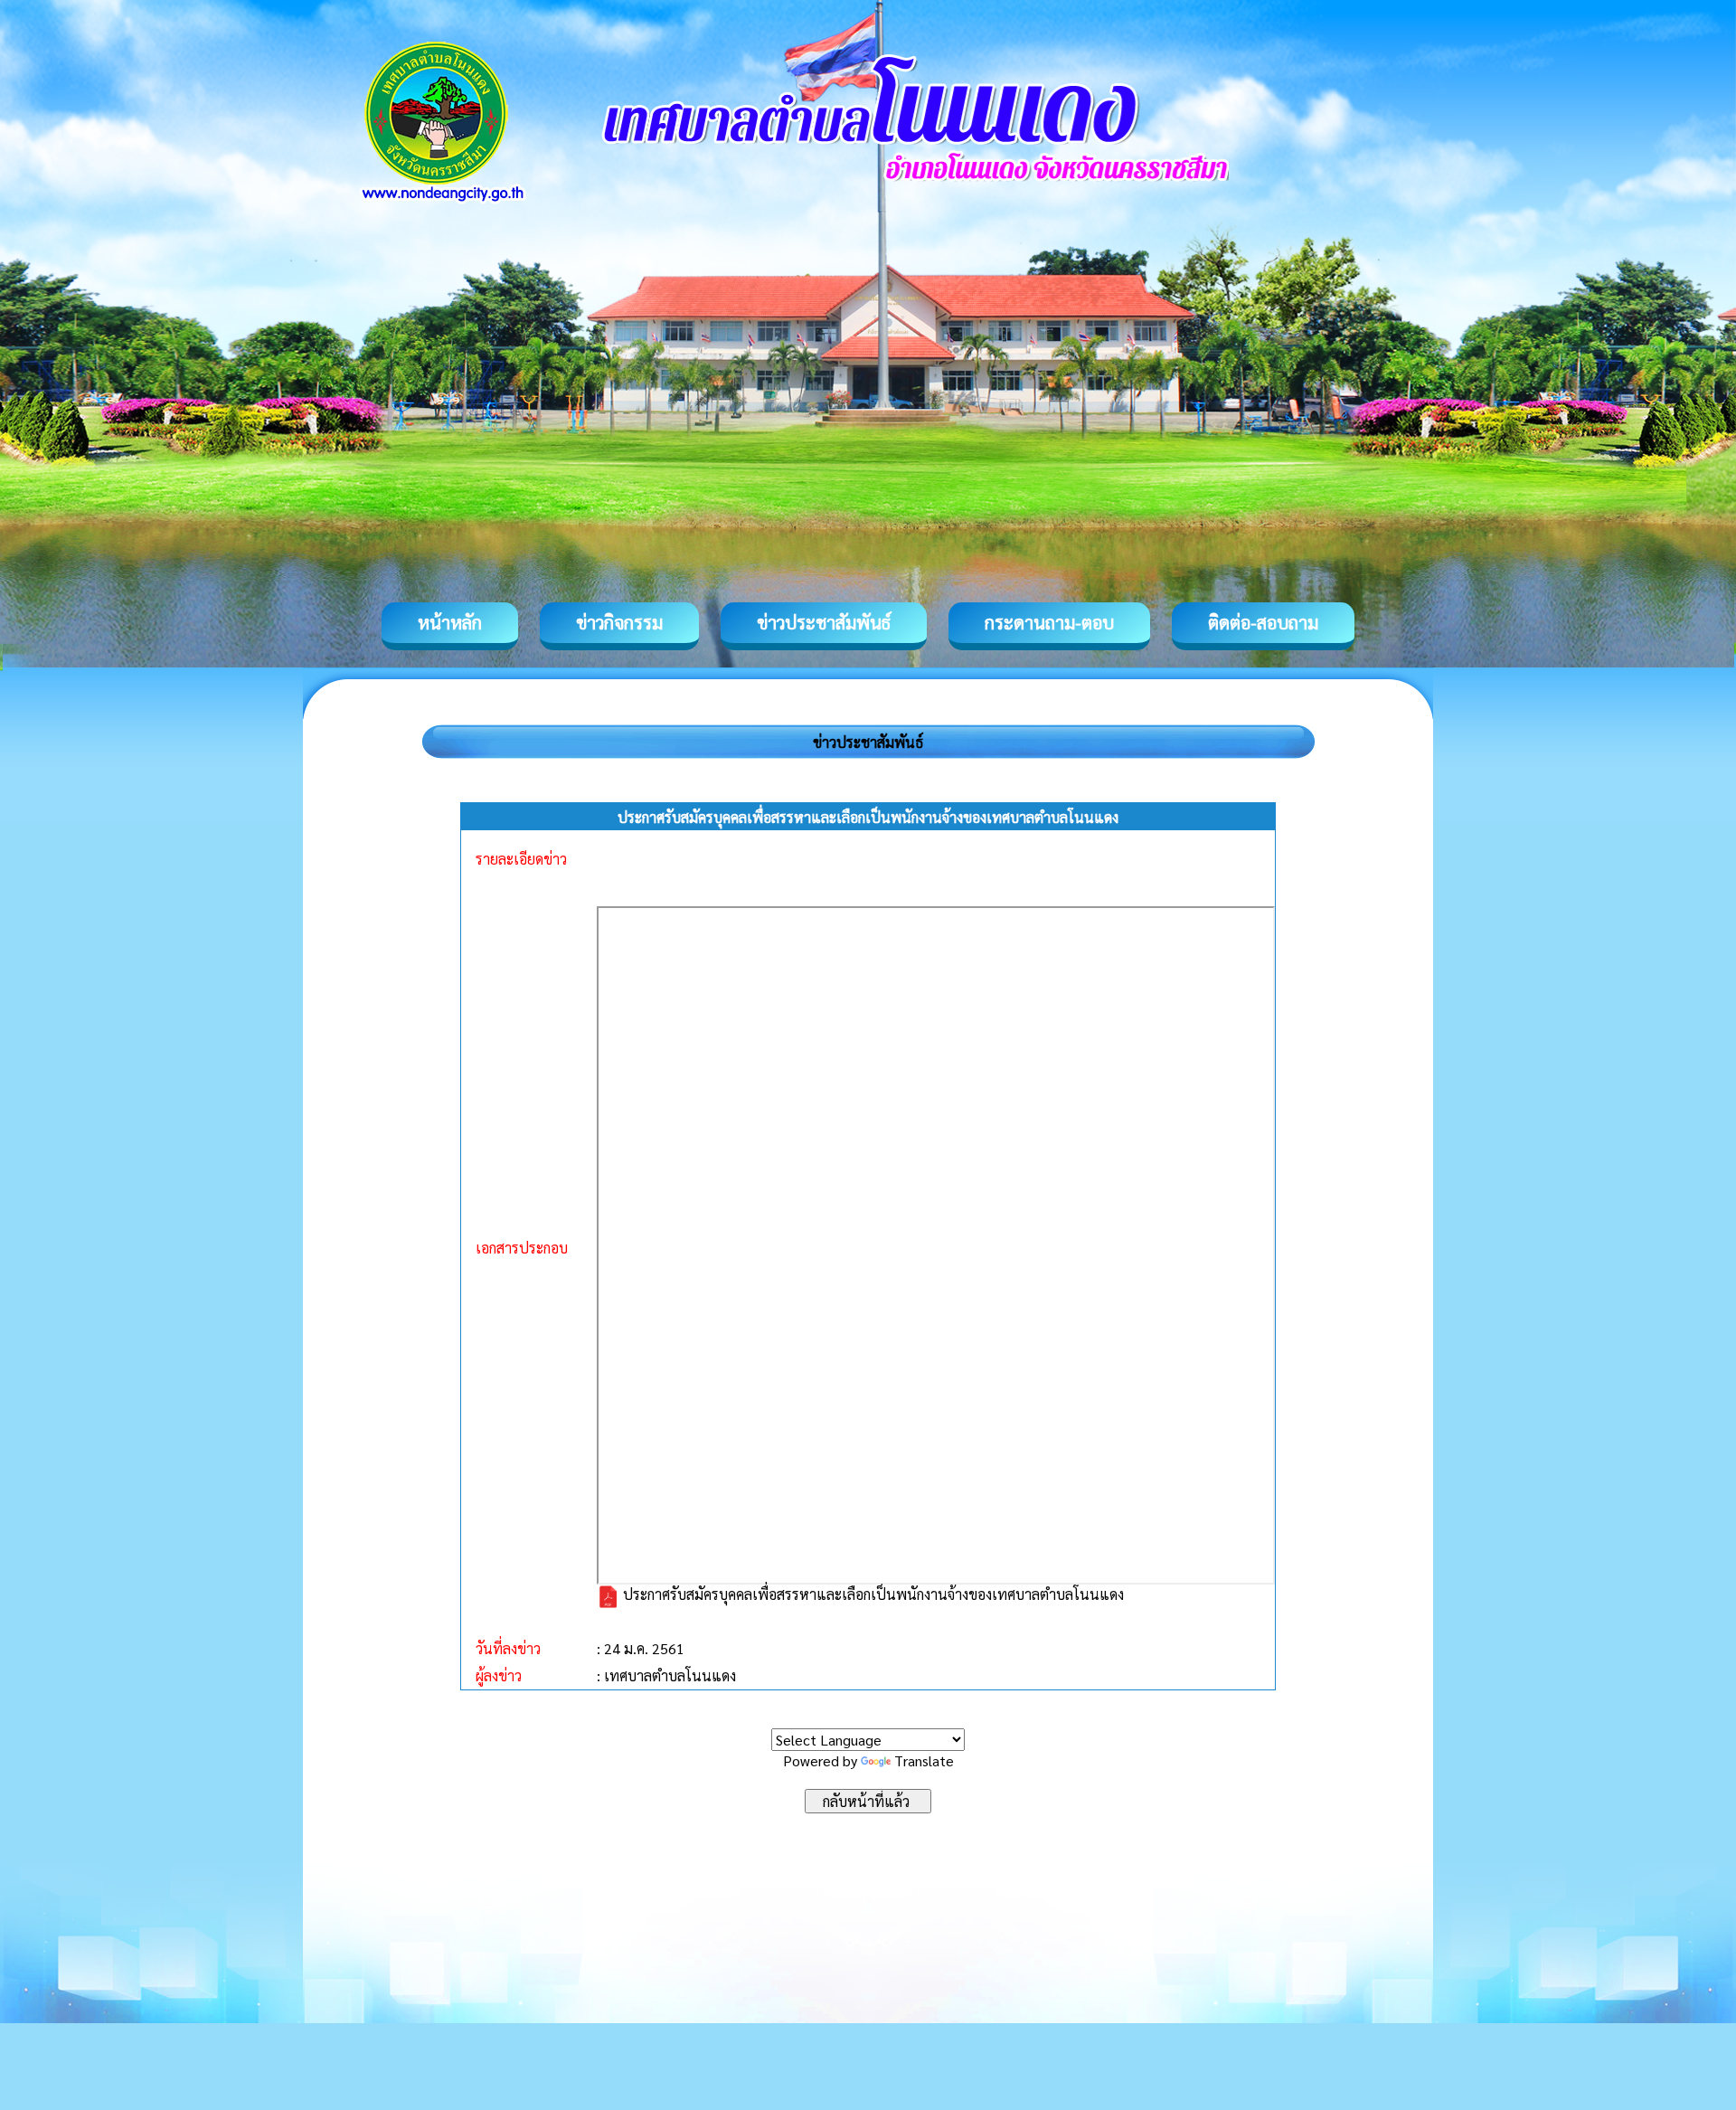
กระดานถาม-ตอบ (1049, 622)
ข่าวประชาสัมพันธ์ (824, 622)
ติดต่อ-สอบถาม (1263, 622)
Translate (924, 1760)
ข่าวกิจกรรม (619, 622)
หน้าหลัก (450, 622)
